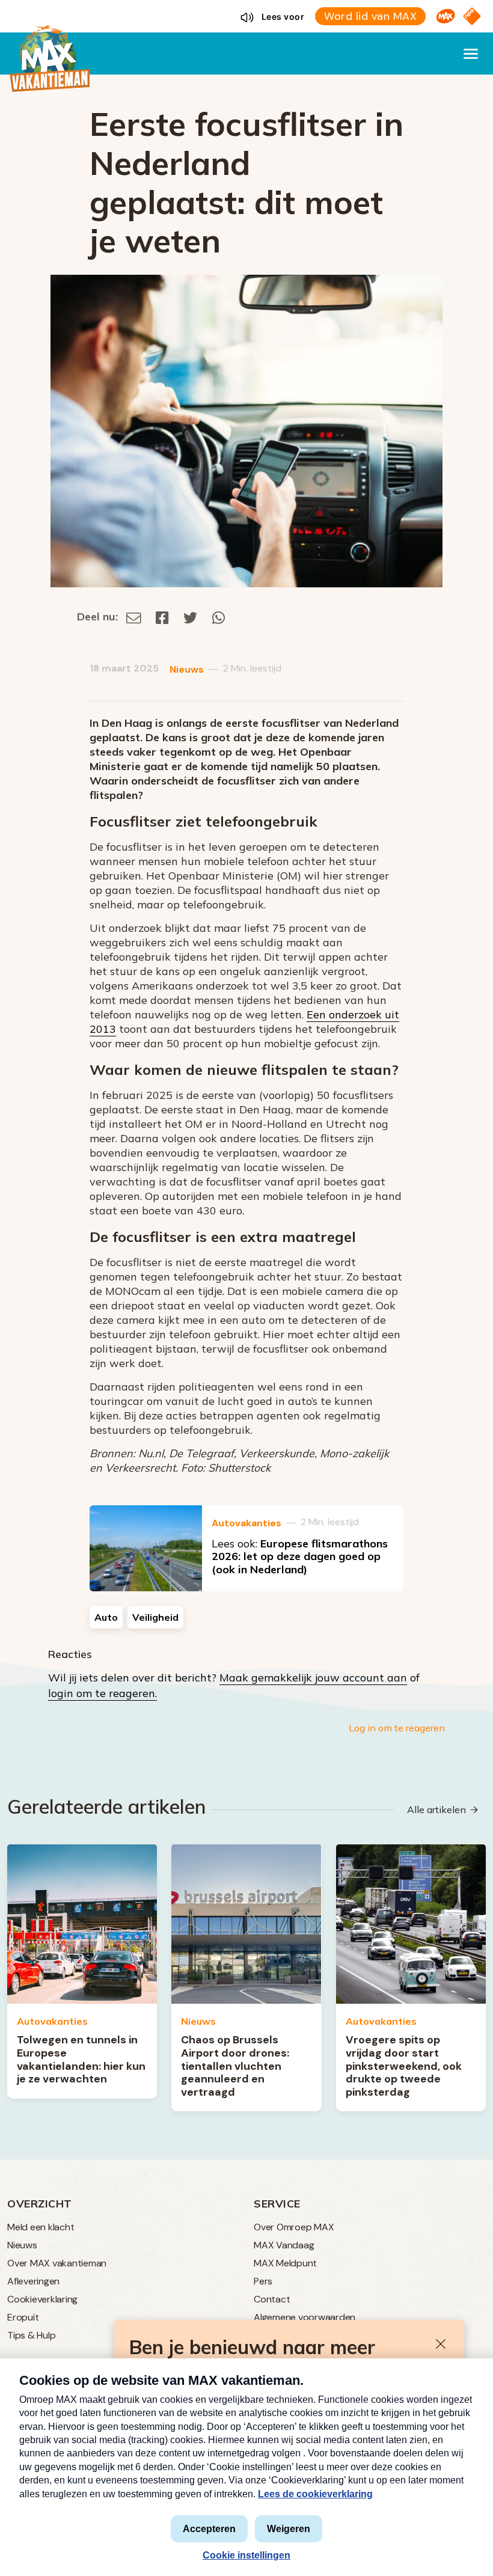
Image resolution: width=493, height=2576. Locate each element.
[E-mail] (134, 616)
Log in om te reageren (397, 1728)
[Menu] (471, 54)
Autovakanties (246, 1523)
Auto (106, 1617)
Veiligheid (155, 1617)
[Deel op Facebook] (162, 616)
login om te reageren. (103, 1693)
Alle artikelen (436, 1810)
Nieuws (187, 669)
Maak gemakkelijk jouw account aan (313, 1678)
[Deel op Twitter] (191, 616)
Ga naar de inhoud (246, 10)
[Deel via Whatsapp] (219, 616)
